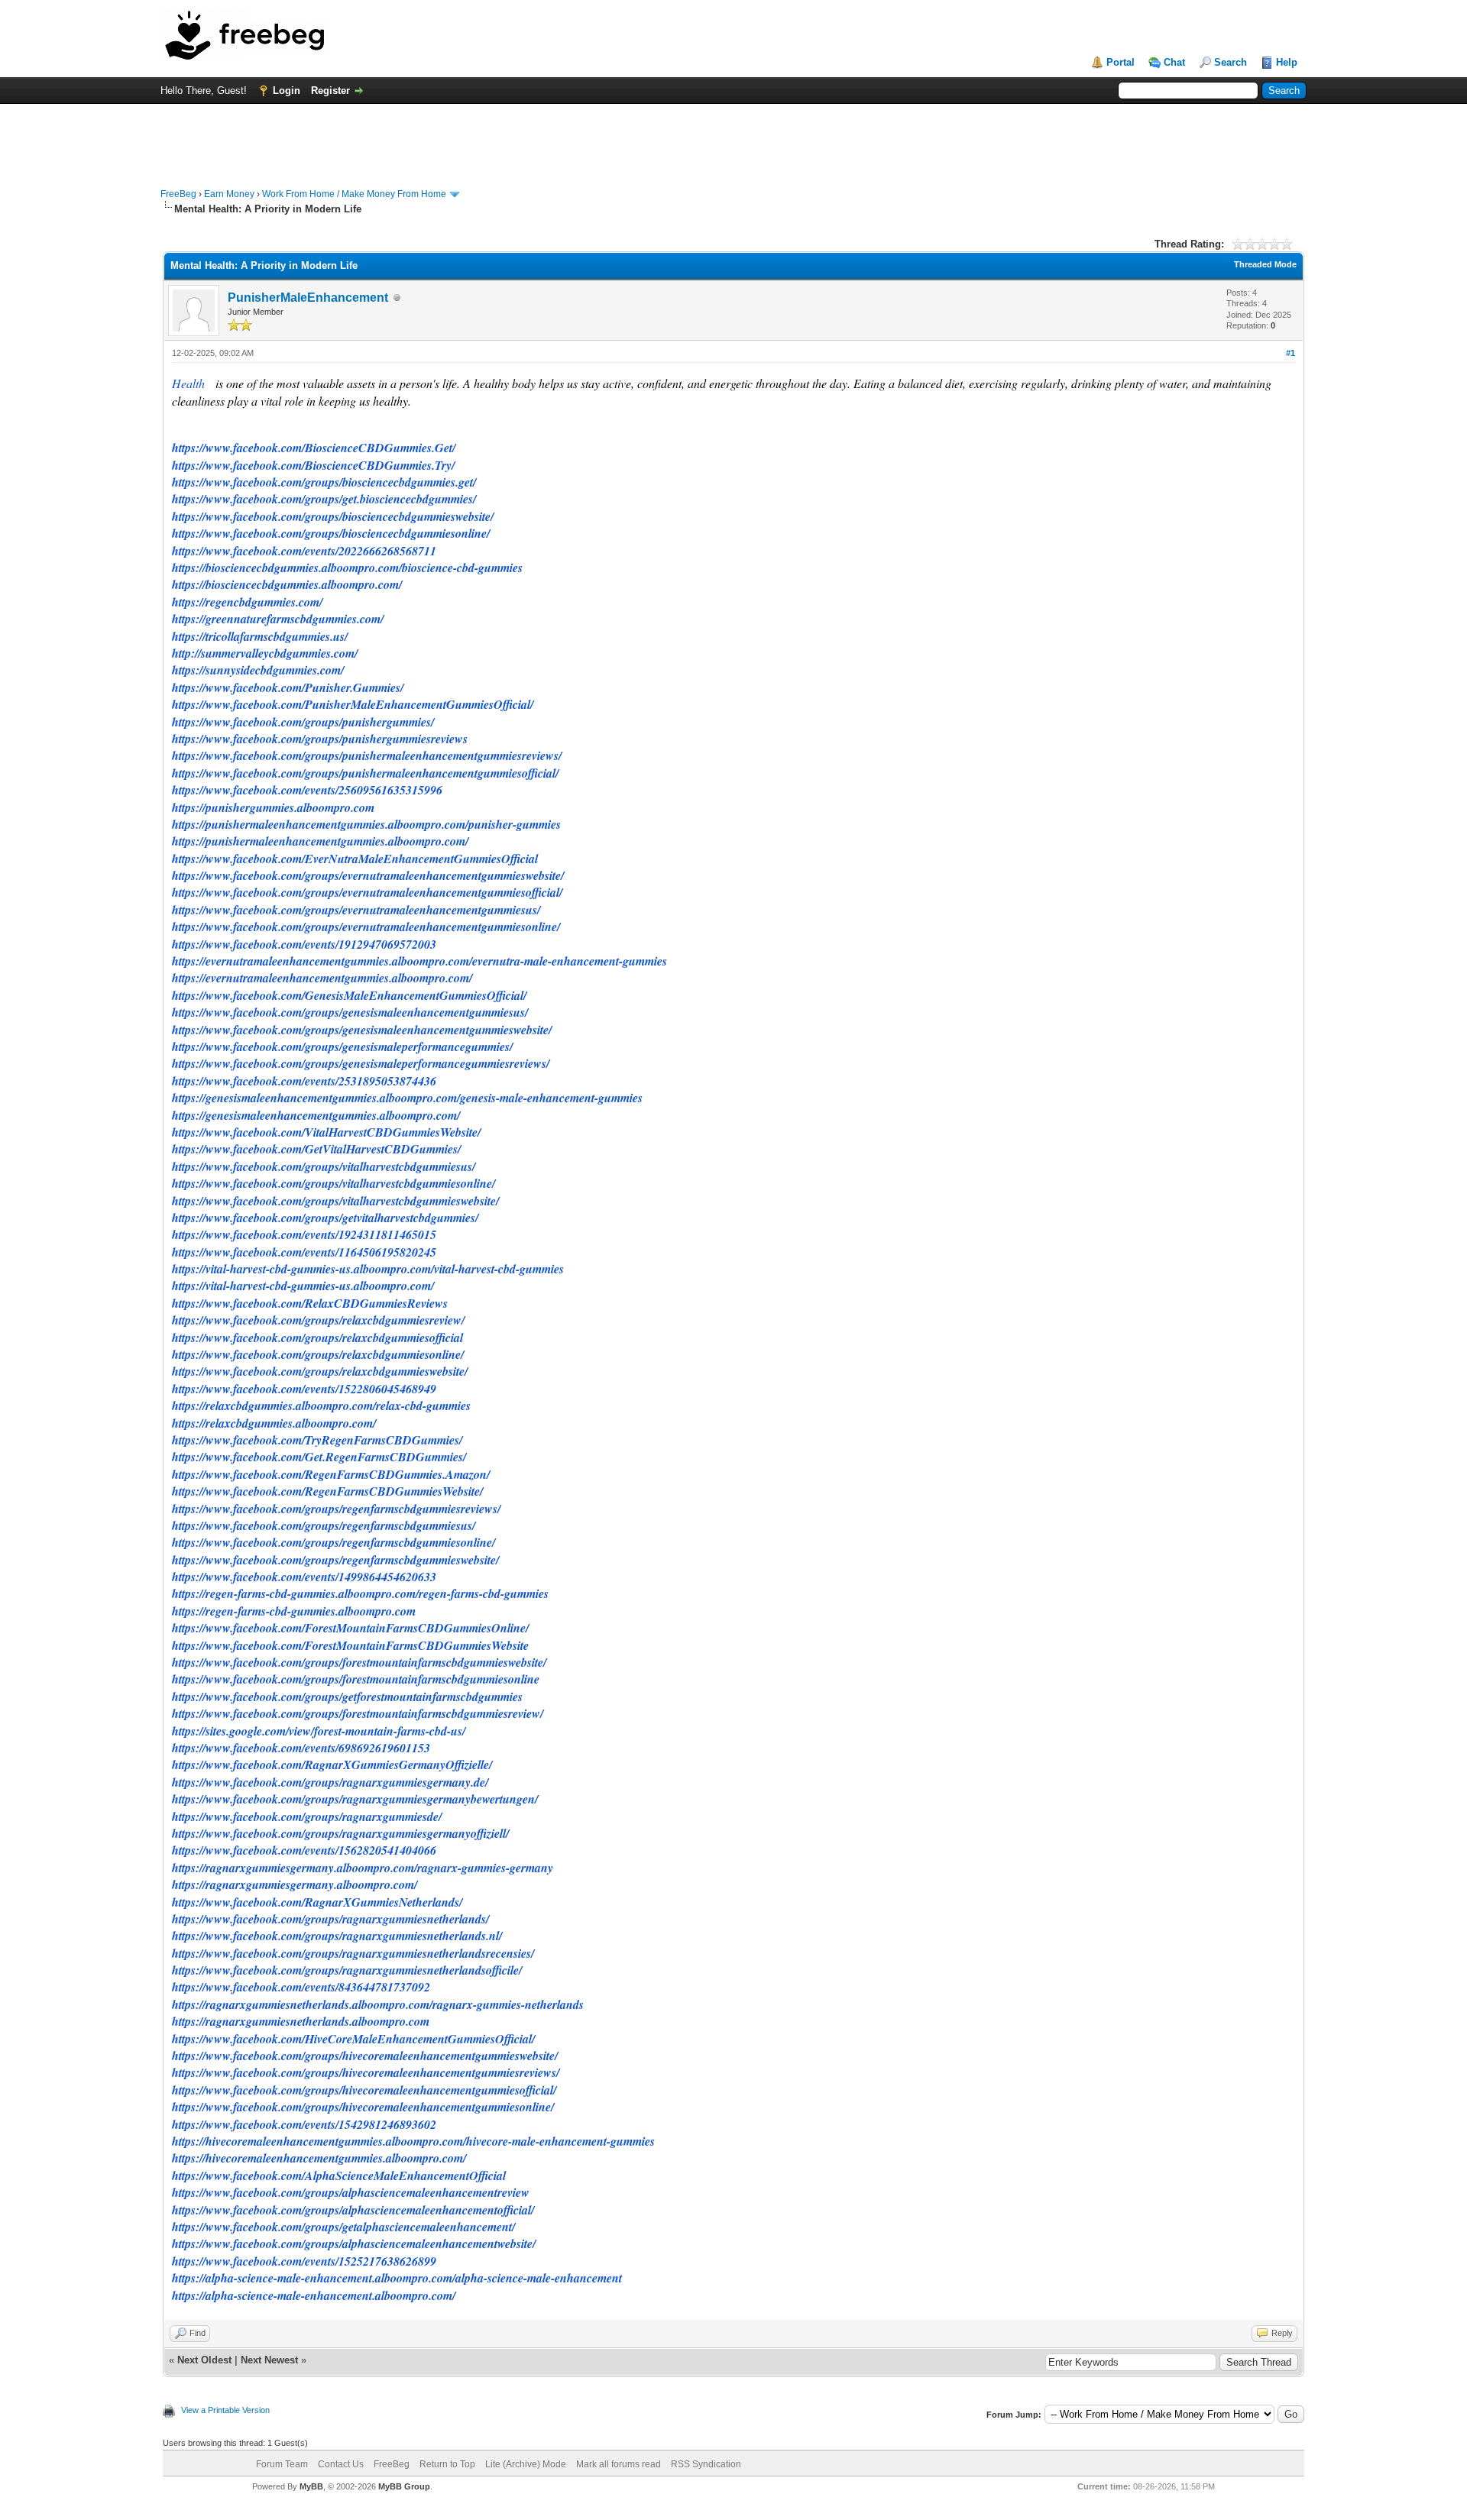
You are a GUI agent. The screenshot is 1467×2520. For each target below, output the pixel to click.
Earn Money (229, 194)
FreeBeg (178, 194)
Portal (1120, 62)
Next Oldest (204, 2360)
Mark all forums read (619, 2464)
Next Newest (269, 2360)
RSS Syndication (706, 2464)
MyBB (311, 2486)
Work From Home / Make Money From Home (354, 194)
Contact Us (341, 2464)
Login (287, 91)
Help (1287, 62)
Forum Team (282, 2464)
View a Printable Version (225, 2410)
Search (1231, 62)
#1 (1291, 353)
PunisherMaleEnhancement (308, 298)
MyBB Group (404, 2486)
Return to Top (447, 2464)
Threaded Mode (1265, 264)
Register (330, 91)
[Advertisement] (733, 138)
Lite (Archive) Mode (526, 2464)
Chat (1174, 62)
